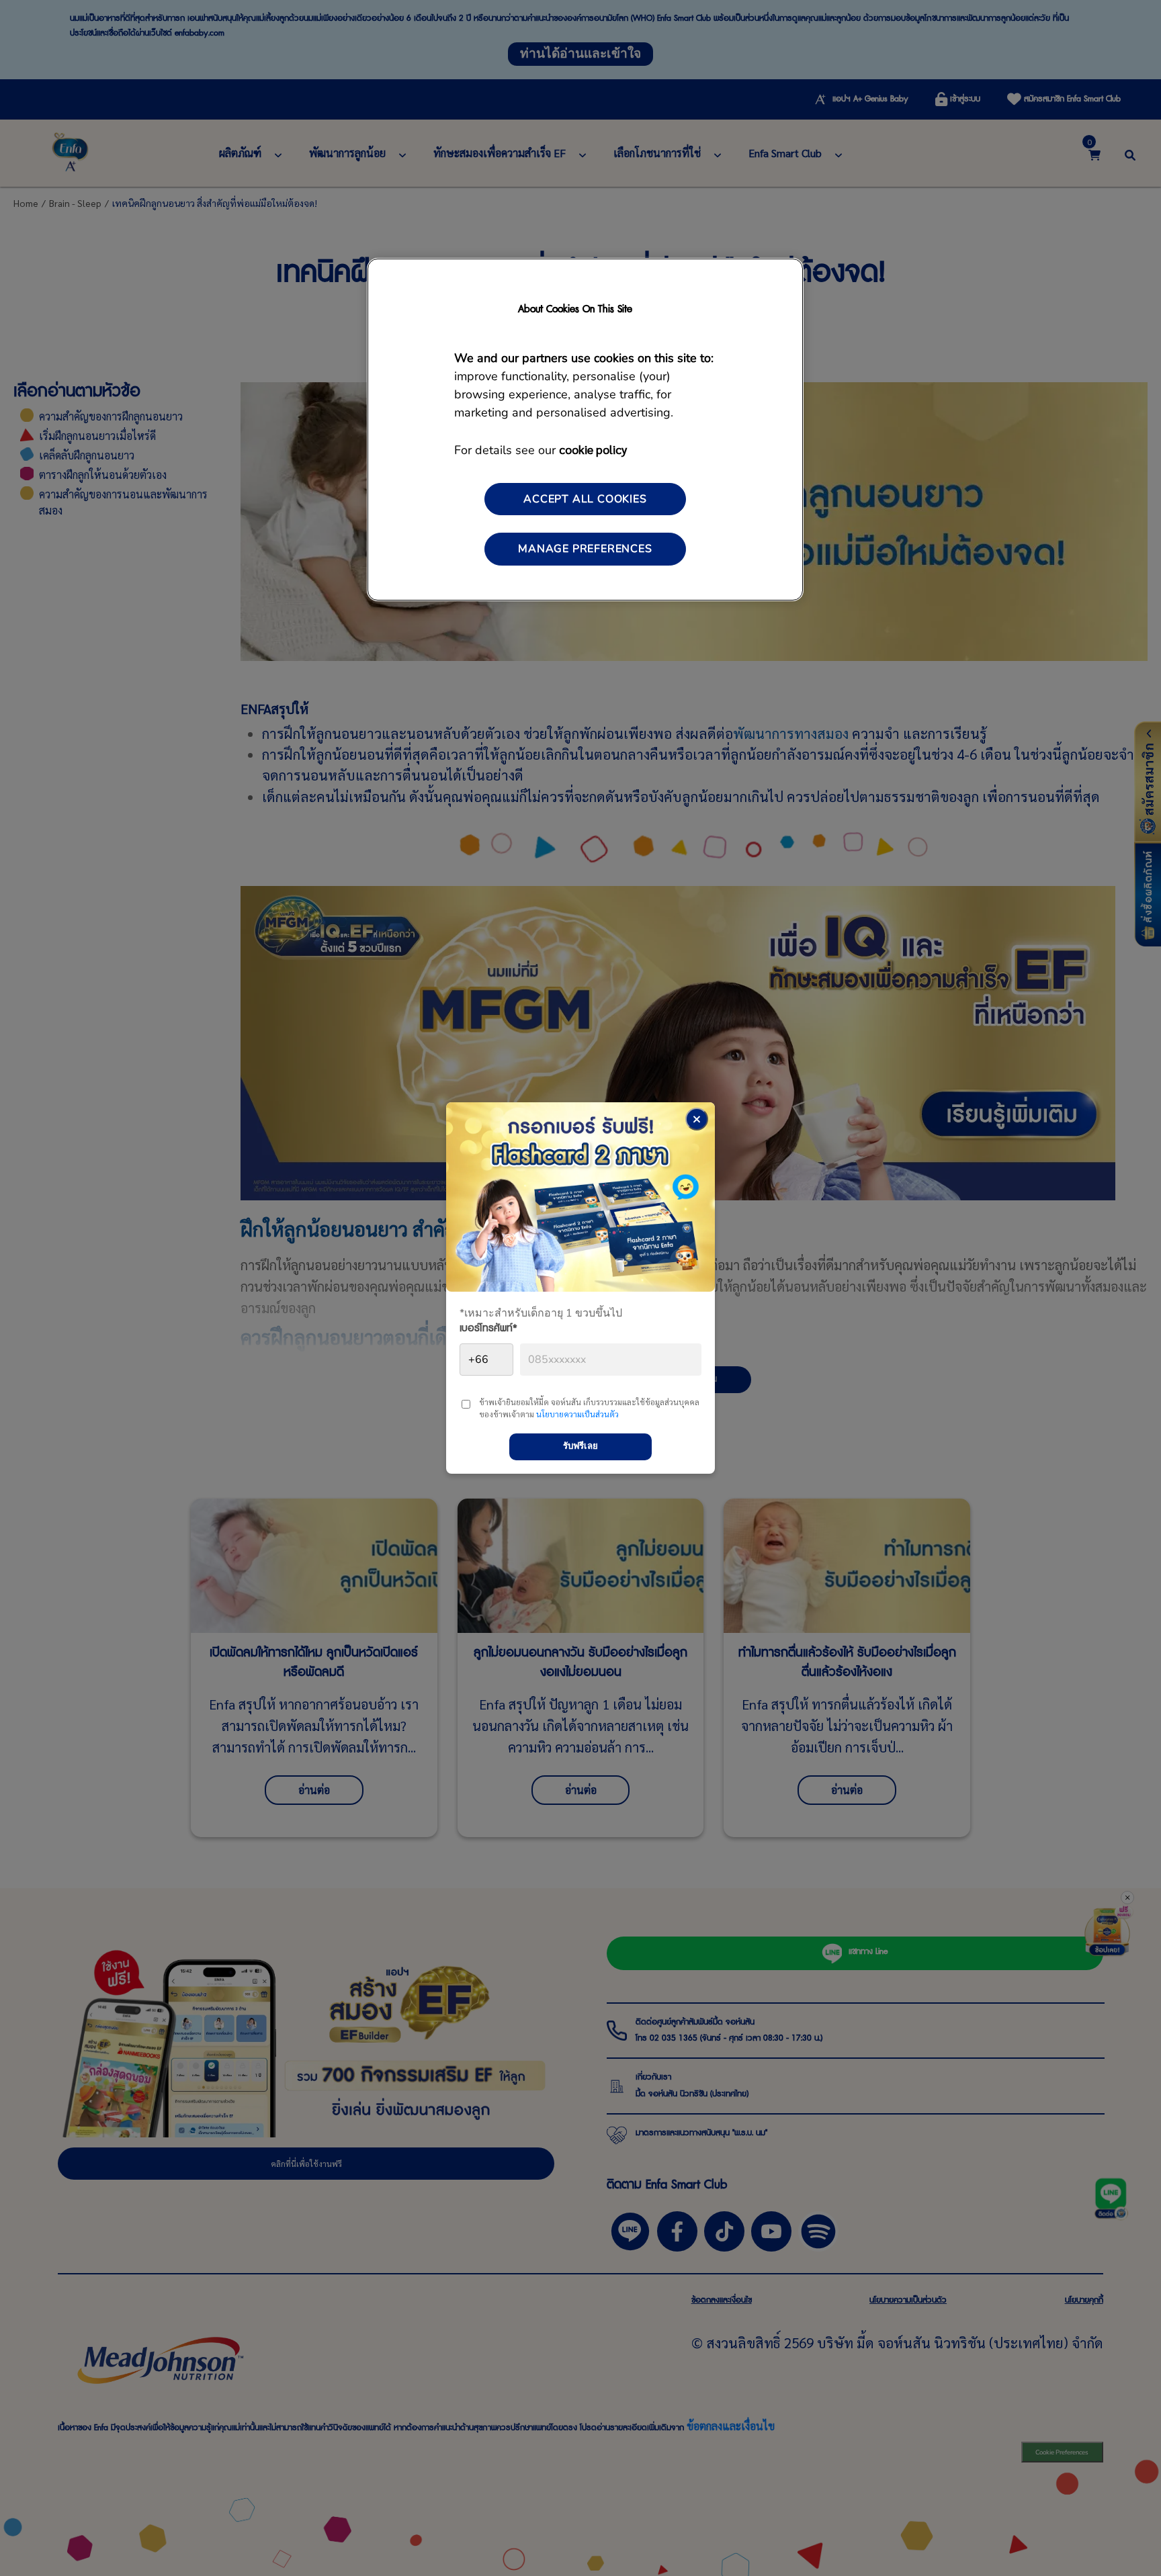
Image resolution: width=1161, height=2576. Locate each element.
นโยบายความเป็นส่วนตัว (577, 1414)
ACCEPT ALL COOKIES (585, 499)
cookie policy (593, 449)
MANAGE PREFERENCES (585, 549)
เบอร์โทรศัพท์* (488, 1331)
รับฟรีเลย (580, 1446)
